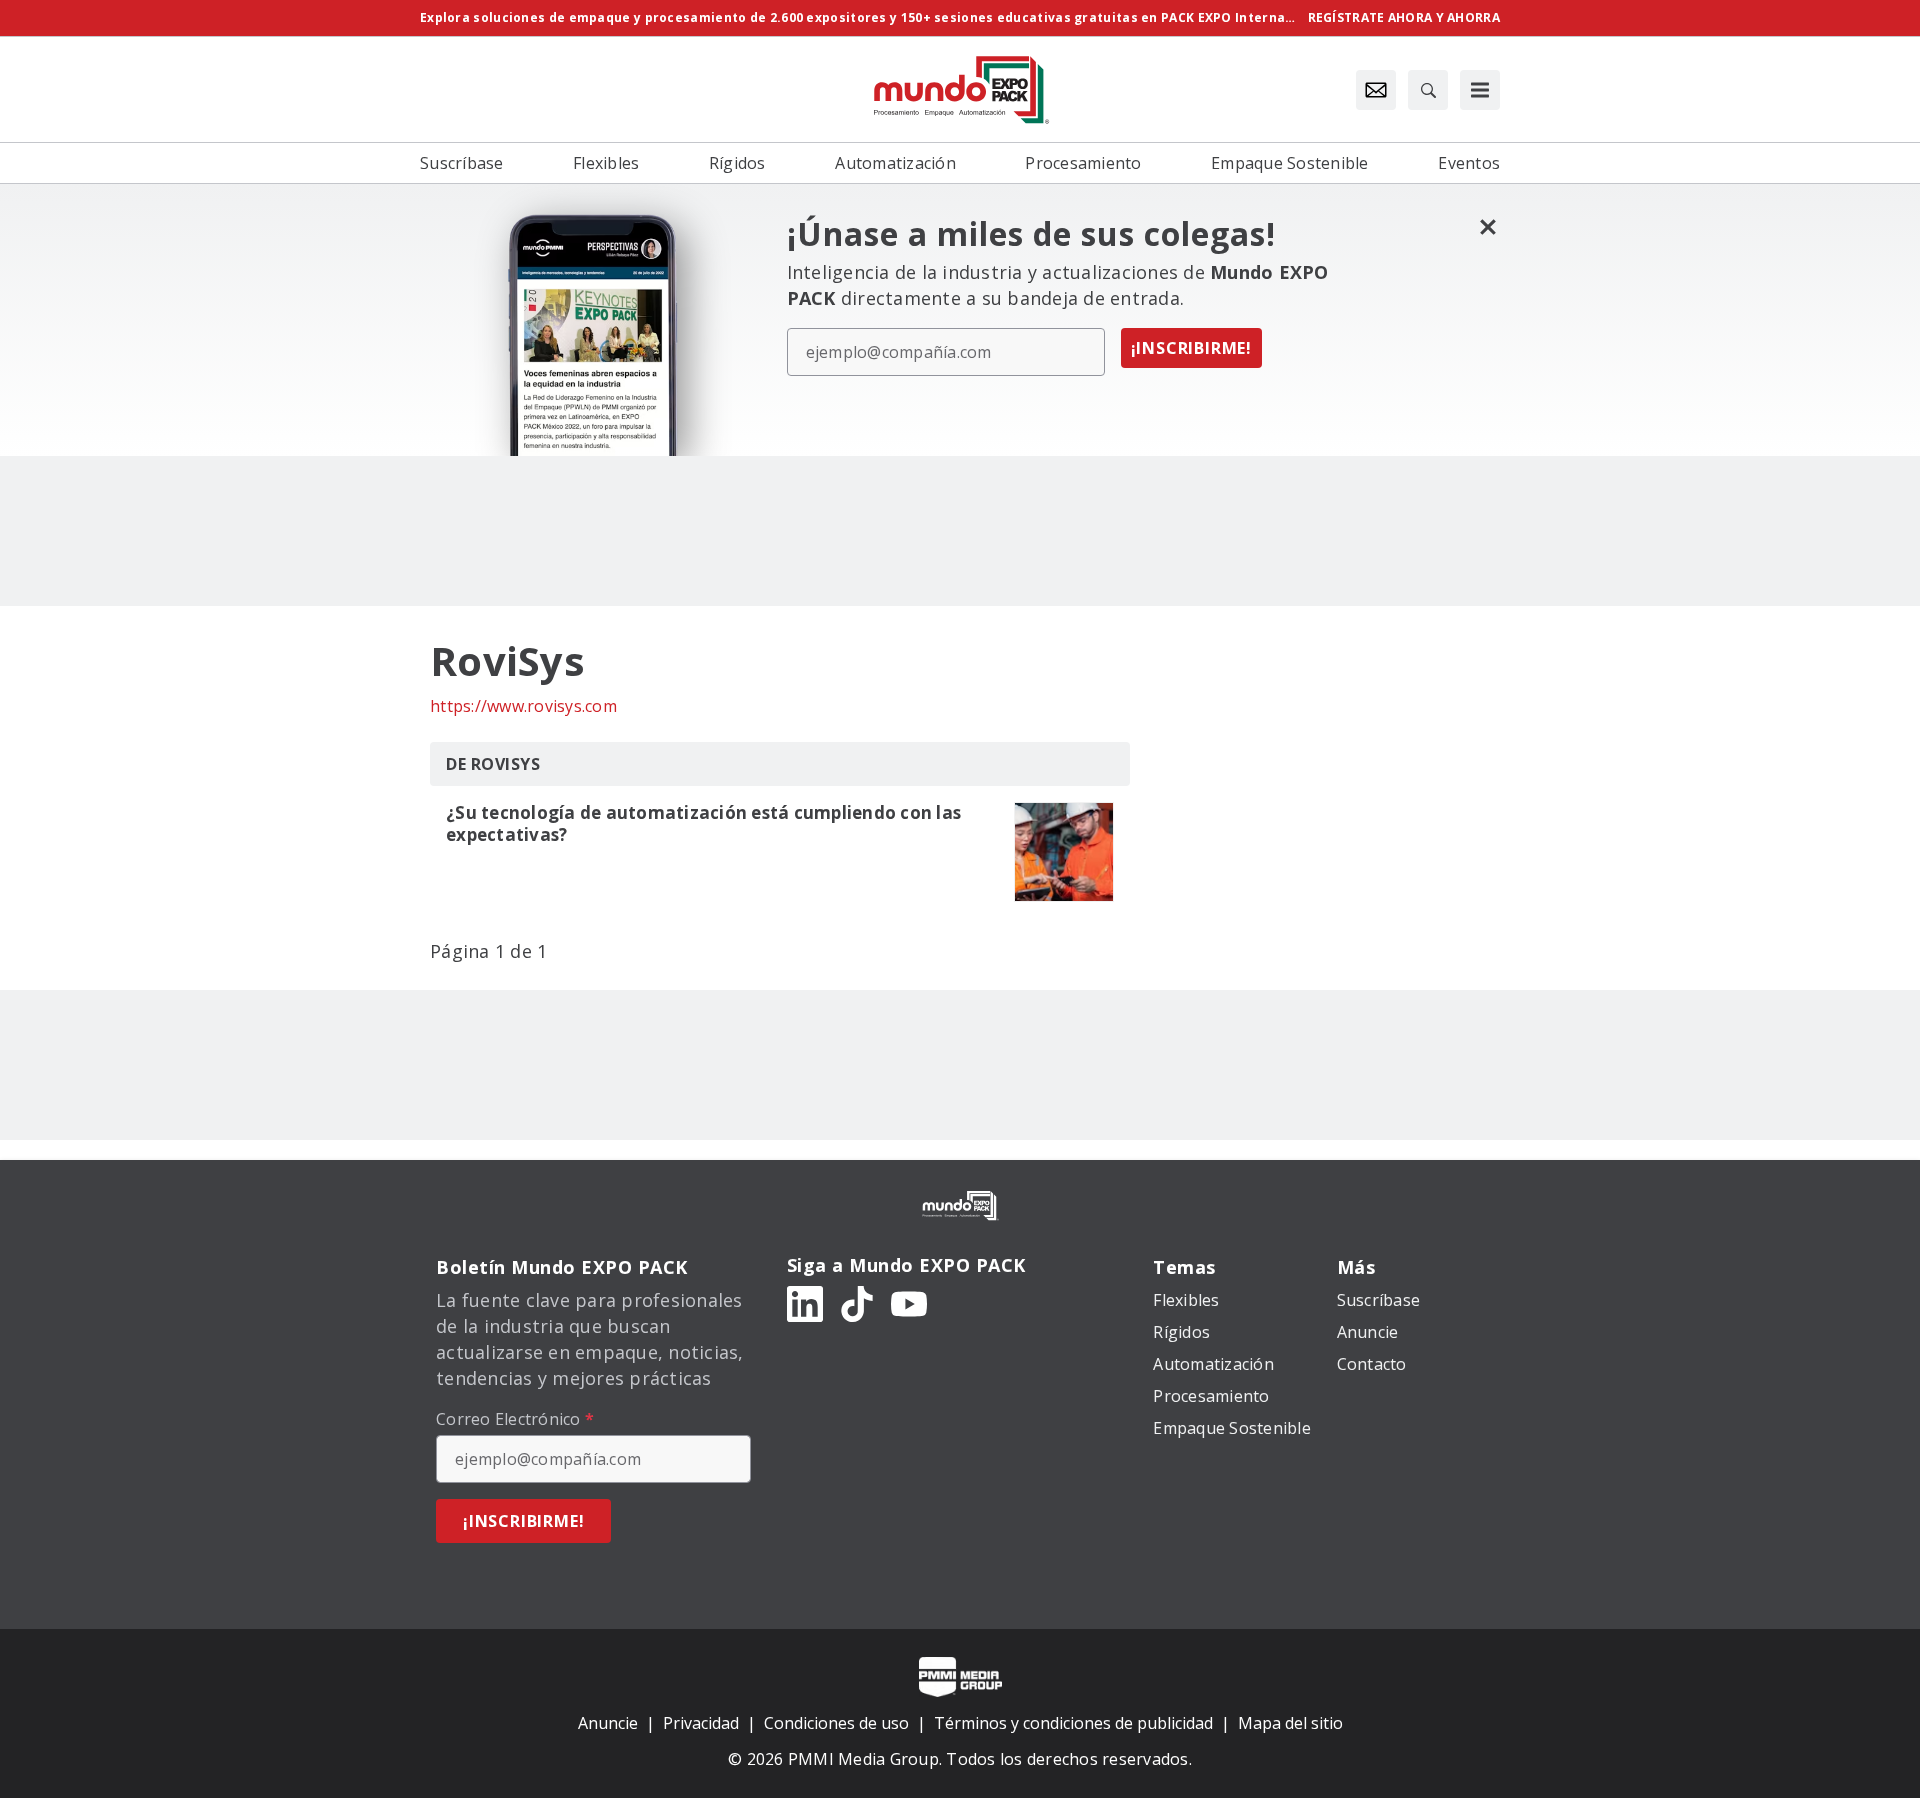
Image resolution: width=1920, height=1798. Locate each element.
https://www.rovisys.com (523, 706)
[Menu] (1480, 90)
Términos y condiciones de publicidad (1073, 1723)
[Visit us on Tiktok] (857, 1303)
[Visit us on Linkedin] (805, 1303)
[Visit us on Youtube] (909, 1303)
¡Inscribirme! (1191, 348)
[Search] (1428, 90)
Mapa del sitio (1290, 1723)
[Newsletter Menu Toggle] (1376, 90)
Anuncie (608, 1723)
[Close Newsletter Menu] (1487, 226)
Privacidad (701, 1723)
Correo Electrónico (515, 1419)
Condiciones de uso (836, 1723)
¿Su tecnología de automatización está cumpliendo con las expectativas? (703, 824)
